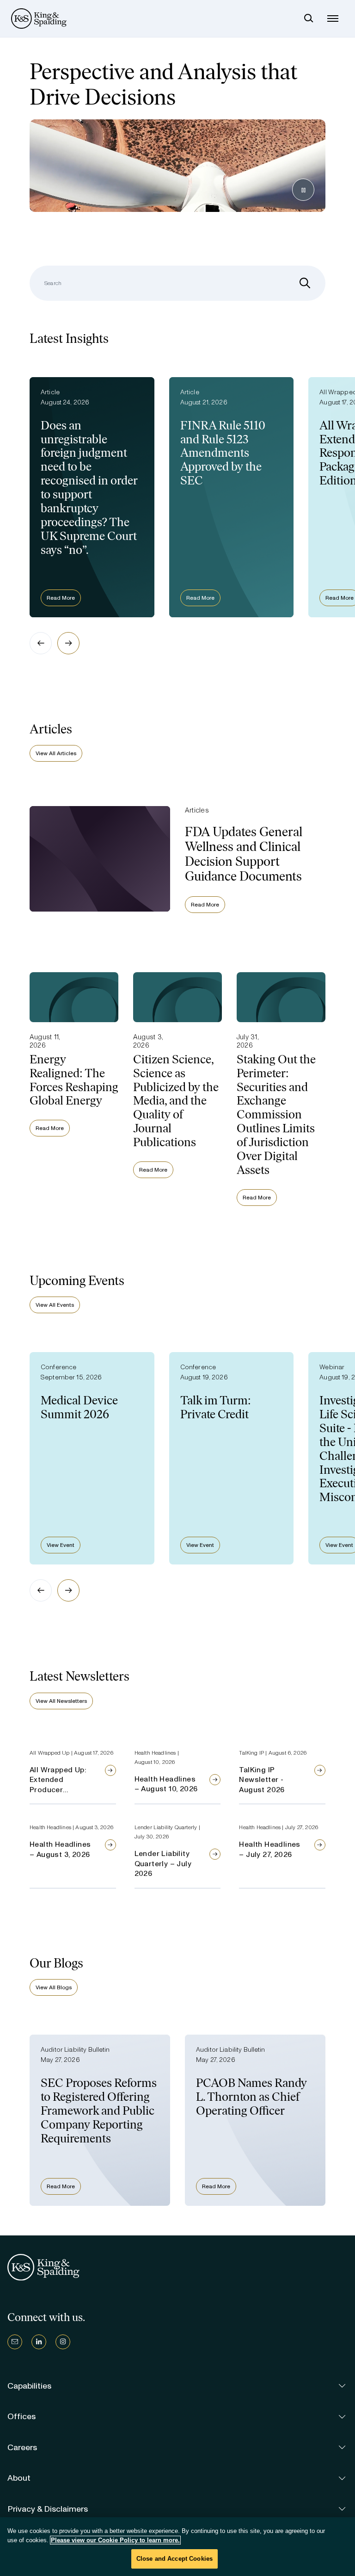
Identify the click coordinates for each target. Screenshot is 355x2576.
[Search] (309, 19)
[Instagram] (63, 2342)
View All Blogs (54, 1987)
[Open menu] (333, 19)
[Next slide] (68, 643)
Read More (61, 598)
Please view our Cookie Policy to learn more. (115, 2540)
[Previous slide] (41, 643)
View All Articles (56, 753)
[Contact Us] (15, 2342)
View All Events (55, 1305)
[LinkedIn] (39, 2342)
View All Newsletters (61, 1701)
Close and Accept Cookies (174, 2559)
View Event (61, 1545)
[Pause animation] (303, 190)
